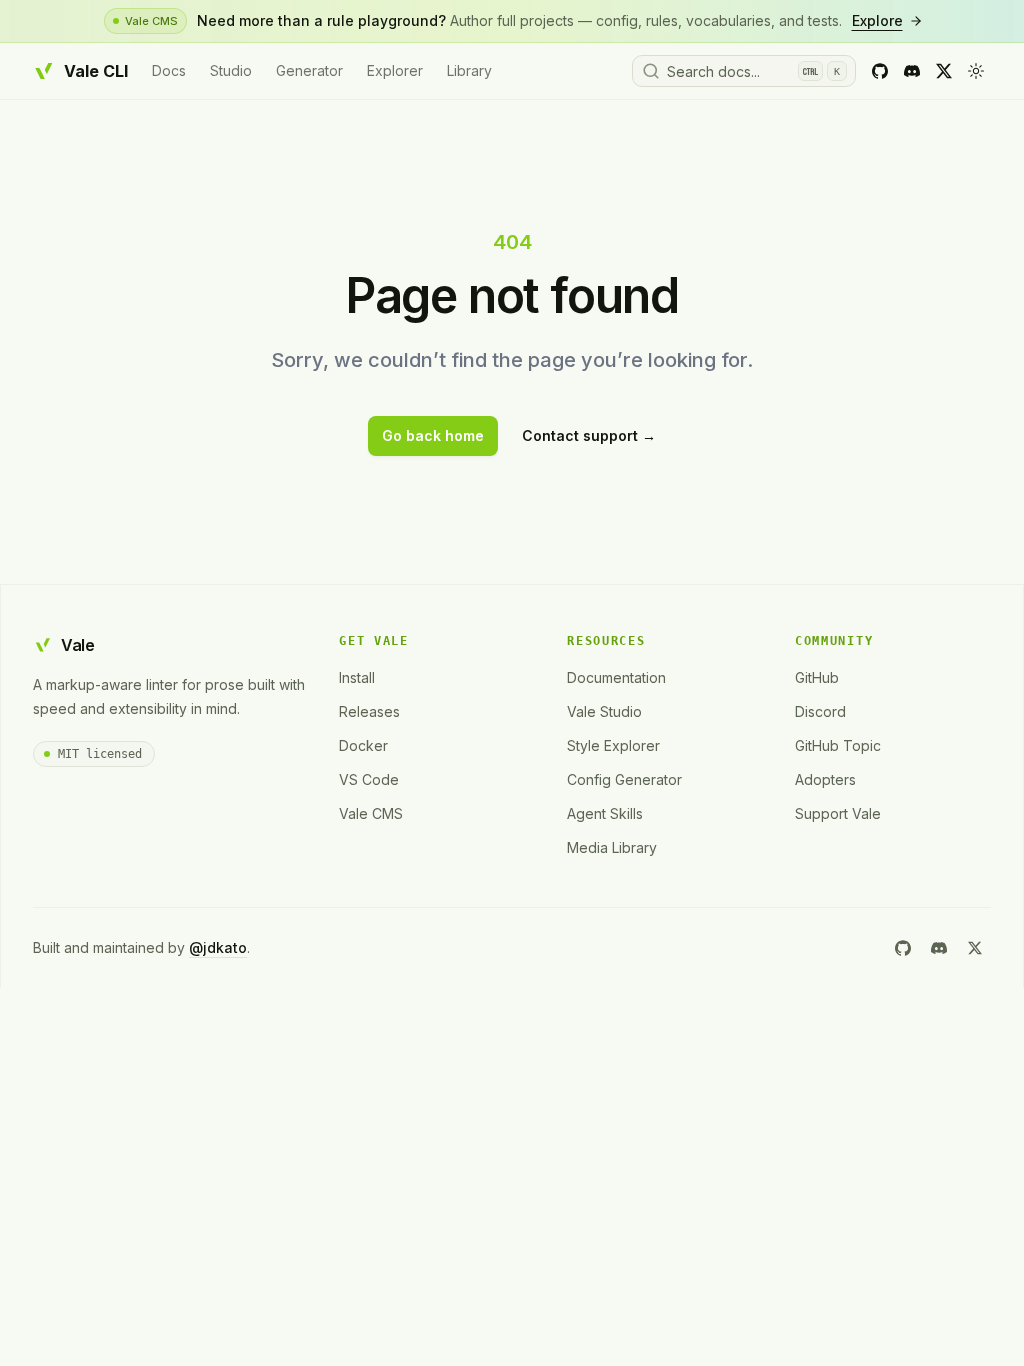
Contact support (589, 435)
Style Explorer (613, 745)
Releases (369, 711)
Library (469, 70)
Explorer (395, 70)
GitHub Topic (838, 745)
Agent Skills (605, 813)
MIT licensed (100, 754)
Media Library (612, 847)
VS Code (369, 779)
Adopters (825, 779)
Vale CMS (371, 813)
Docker (363, 745)
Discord (820, 711)
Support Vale (838, 813)
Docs (169, 70)
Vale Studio (604, 711)
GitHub (817, 677)
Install (357, 677)
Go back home (433, 435)
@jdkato (218, 947)
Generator (309, 70)
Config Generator (624, 779)
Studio (231, 70)
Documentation (616, 677)
